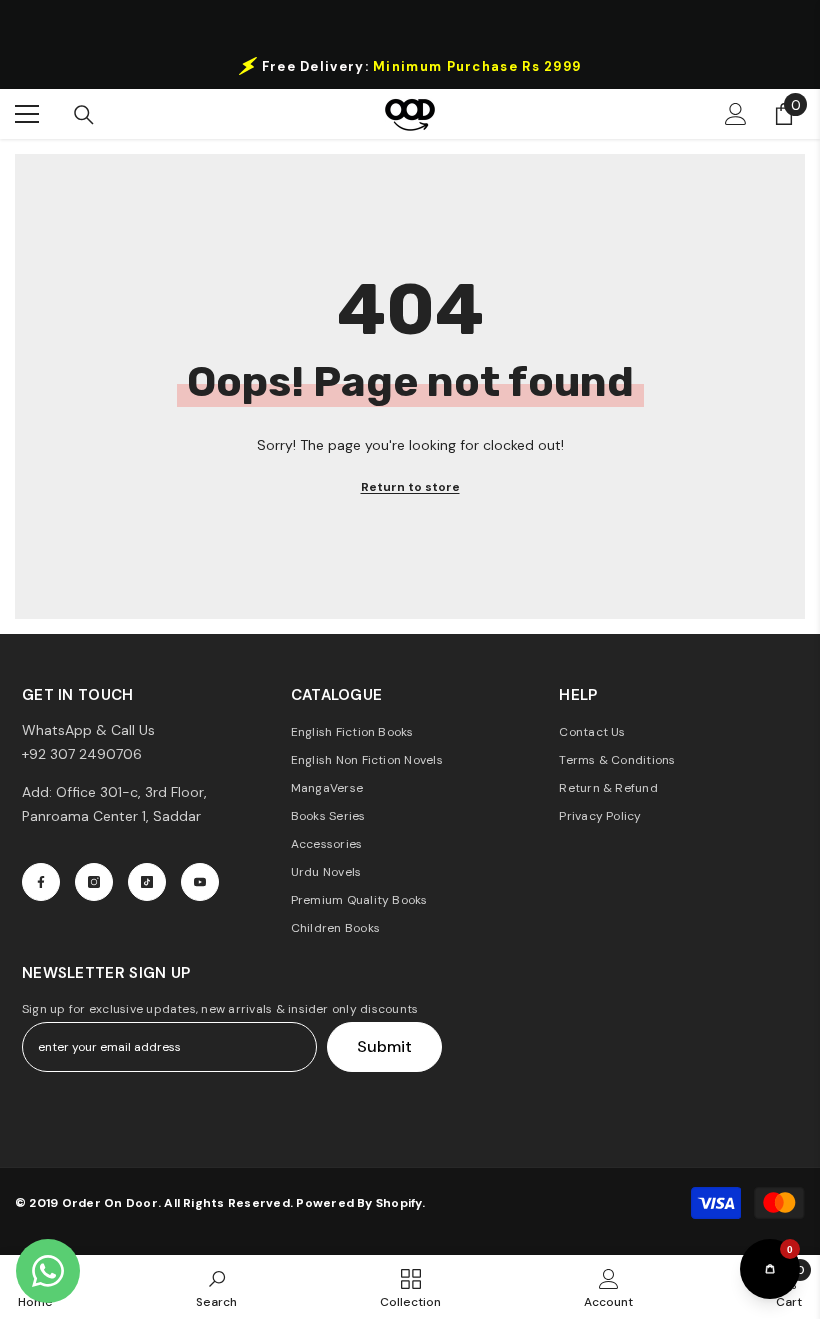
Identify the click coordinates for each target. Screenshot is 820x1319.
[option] (410, 66)
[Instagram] (94, 882)
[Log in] (736, 114)
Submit (384, 1046)
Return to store (410, 487)
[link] (216, 1287)
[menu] (27, 114)
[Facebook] (41, 882)
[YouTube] (200, 882)
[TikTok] (147, 882)
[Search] (84, 115)
